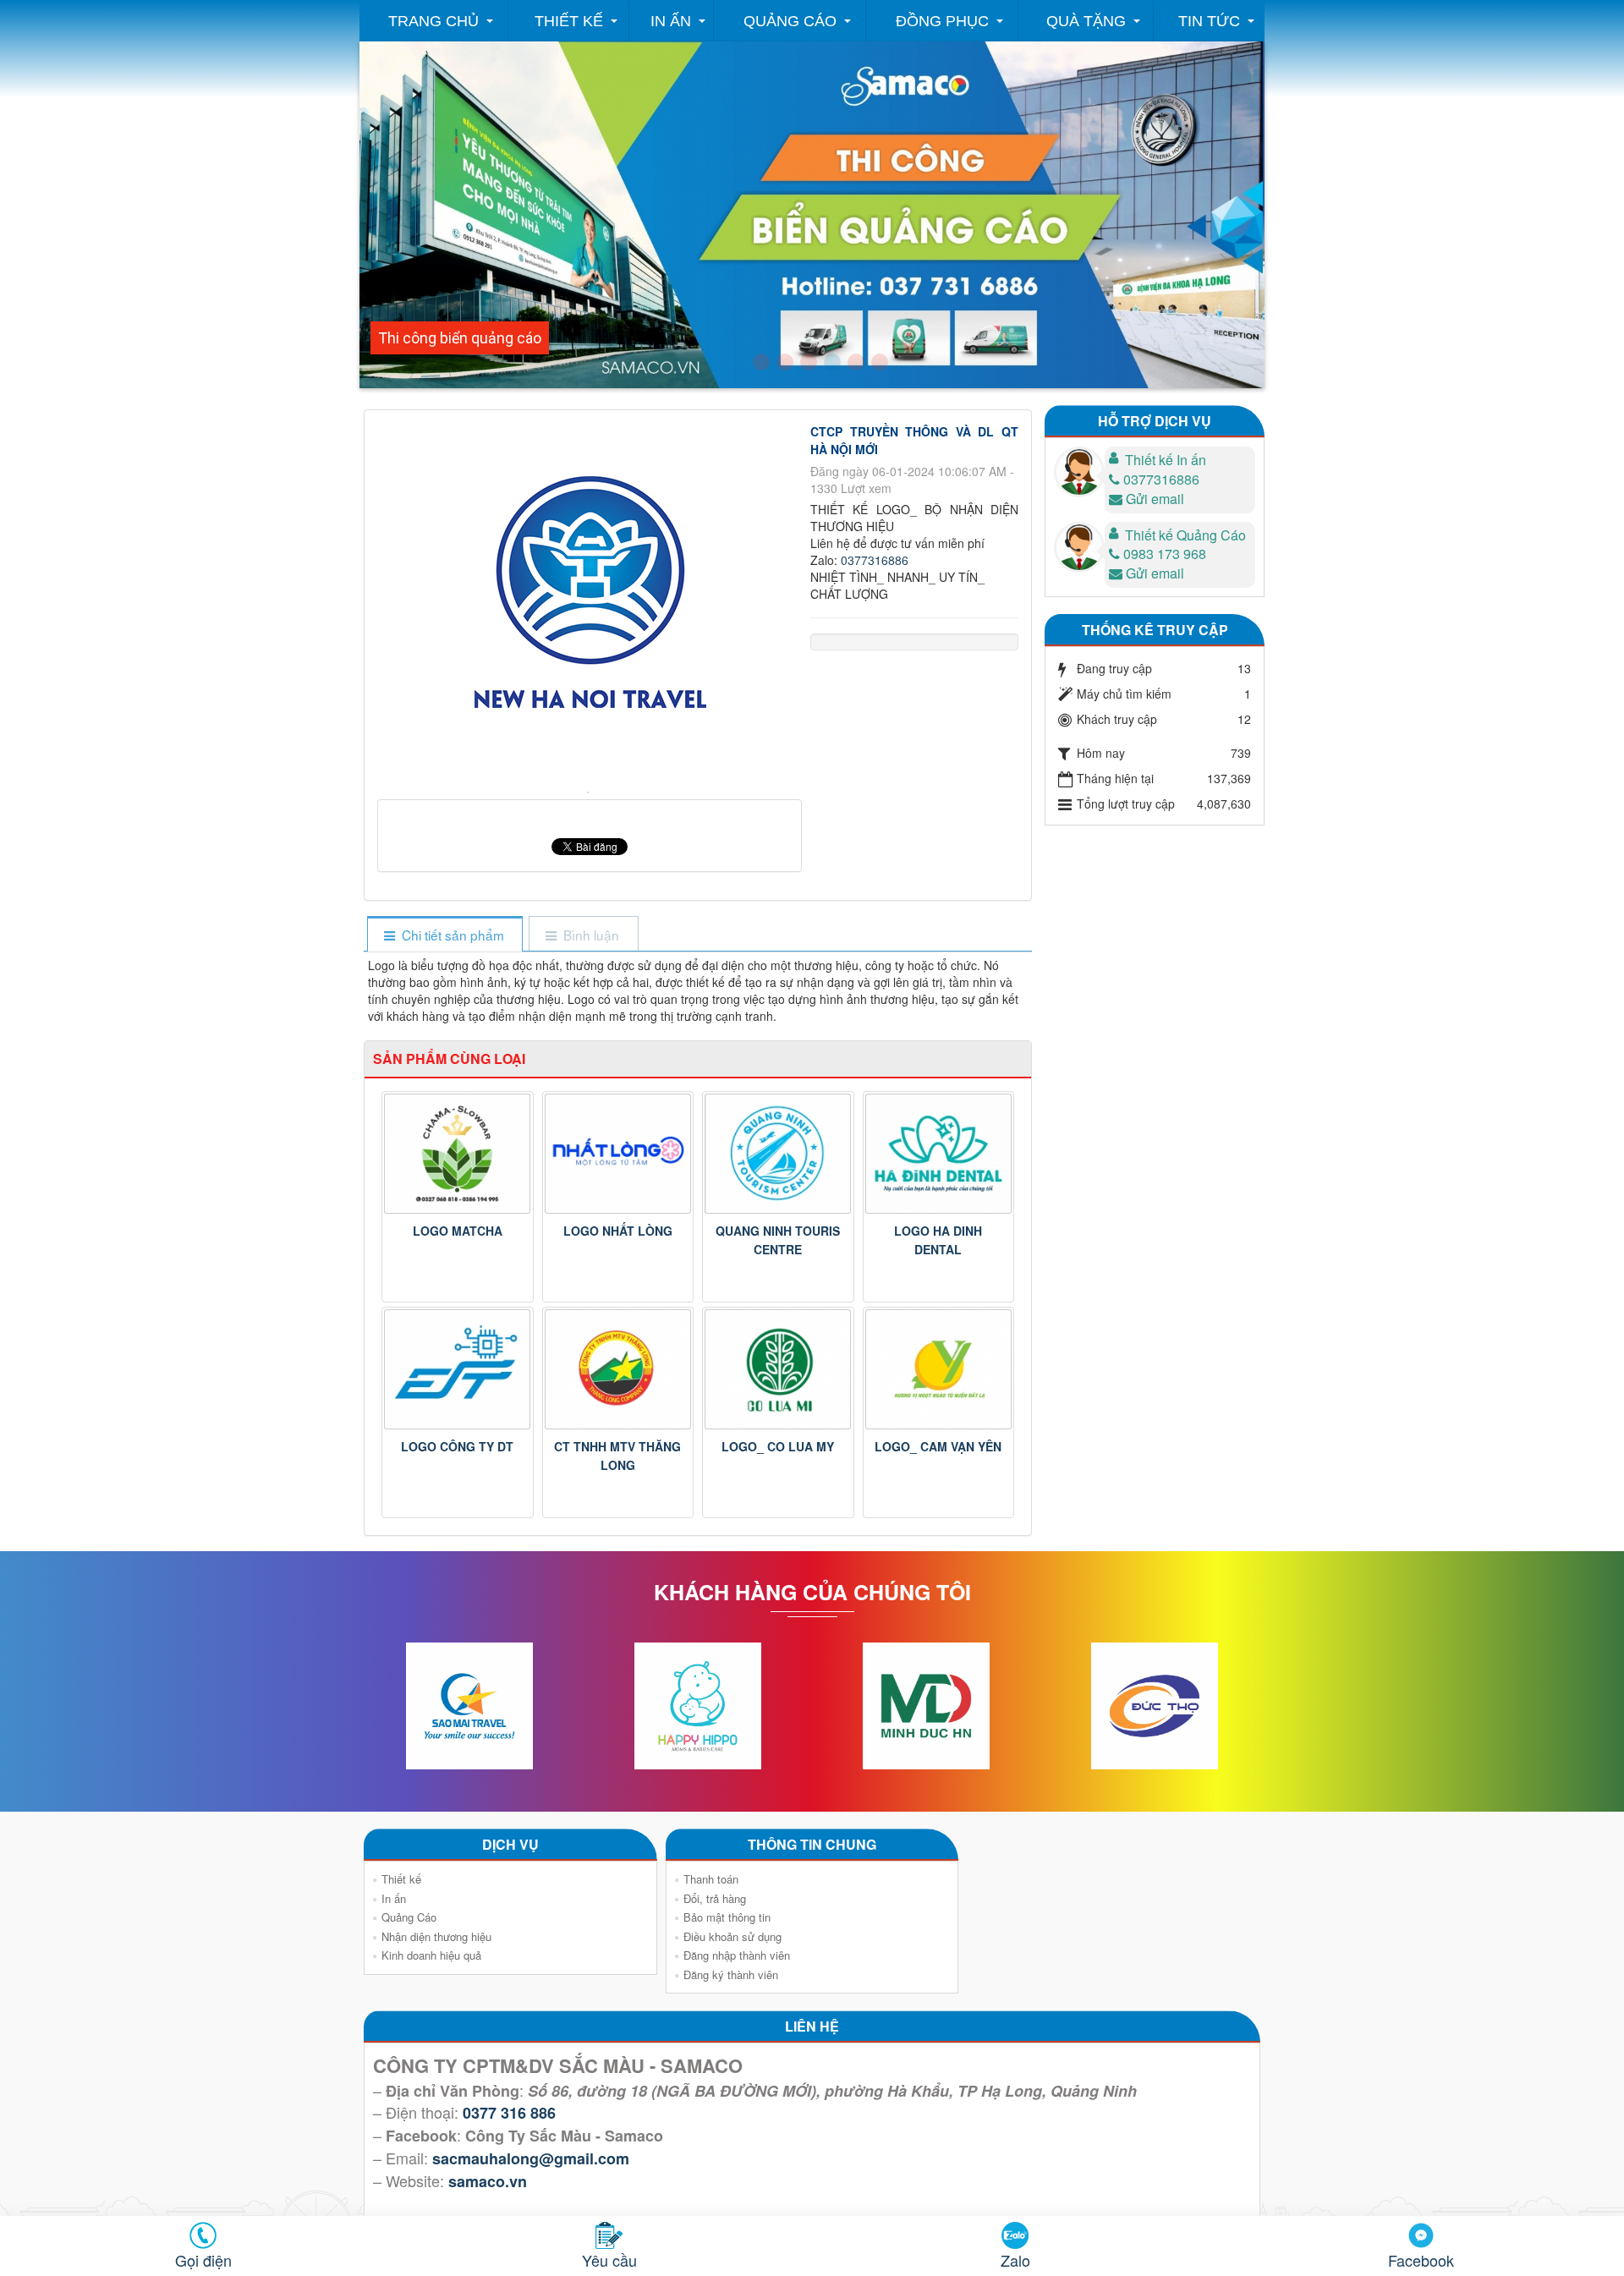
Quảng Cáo (790, 21)
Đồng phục (942, 21)
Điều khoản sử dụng (732, 1936)
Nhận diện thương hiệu (436, 1936)
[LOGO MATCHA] (458, 1154)
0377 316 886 (509, 2113)
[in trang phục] (880, 362)
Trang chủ (433, 21)
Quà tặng (1086, 21)
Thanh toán (711, 1879)
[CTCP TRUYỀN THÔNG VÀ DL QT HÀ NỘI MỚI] (590, 791)
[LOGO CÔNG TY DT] (458, 1369)
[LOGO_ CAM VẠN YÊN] (939, 1369)
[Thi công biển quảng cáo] (832, 362)
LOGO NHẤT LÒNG (618, 1231)
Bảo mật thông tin (727, 1917)
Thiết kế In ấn (1166, 460)
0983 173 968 (1165, 554)
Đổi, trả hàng (715, 1898)
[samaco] (809, 362)
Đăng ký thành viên (731, 1974)
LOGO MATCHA (458, 1231)
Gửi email (1155, 499)
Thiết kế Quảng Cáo (1185, 535)
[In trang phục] (856, 362)
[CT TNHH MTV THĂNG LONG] (618, 1369)
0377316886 (875, 560)
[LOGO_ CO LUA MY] (778, 1369)
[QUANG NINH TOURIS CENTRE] (778, 1154)
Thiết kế (569, 21)
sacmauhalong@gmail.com (531, 2158)
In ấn (671, 21)
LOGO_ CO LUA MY (778, 1446)
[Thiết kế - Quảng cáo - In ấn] (761, 362)
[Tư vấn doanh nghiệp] (785, 362)
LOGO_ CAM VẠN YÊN (938, 1446)
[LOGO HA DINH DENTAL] (939, 1154)
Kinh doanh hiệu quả (431, 1955)
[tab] (444, 935)
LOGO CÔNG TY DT (457, 1446)
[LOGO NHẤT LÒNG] (618, 1154)
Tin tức (1209, 21)
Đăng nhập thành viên (737, 1955)
